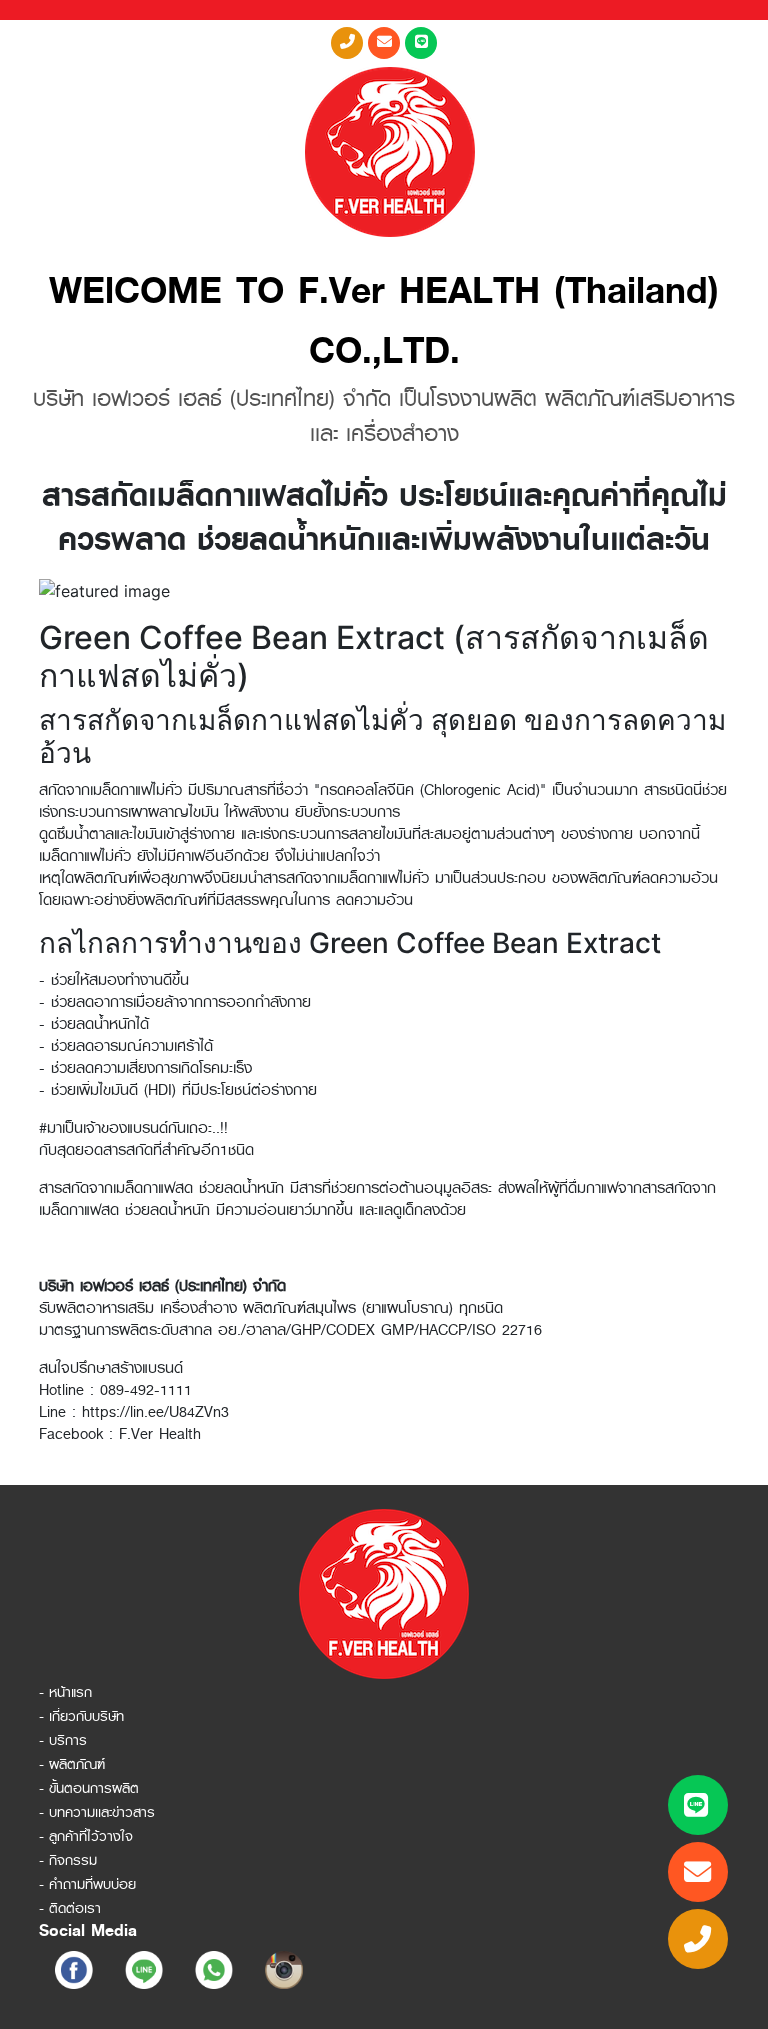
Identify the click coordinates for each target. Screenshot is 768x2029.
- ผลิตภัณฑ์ (72, 1764)
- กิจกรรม (68, 1860)
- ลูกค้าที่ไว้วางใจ (86, 1836)
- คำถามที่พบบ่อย (87, 1884)
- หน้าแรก (65, 1692)
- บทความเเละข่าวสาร (97, 1812)
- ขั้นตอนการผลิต (89, 1788)
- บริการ (63, 1740)
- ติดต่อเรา (70, 1908)
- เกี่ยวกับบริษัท (81, 1716)
